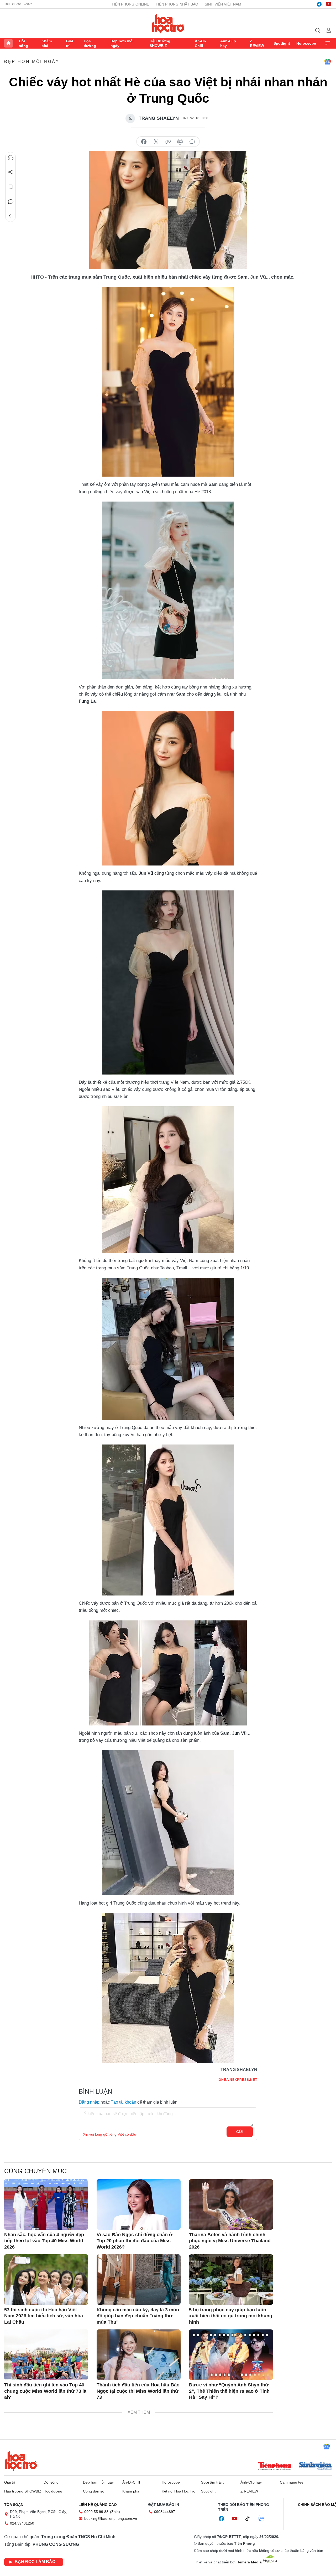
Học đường (90, 43)
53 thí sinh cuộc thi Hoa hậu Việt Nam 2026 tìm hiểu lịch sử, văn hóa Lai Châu (44, 2316)
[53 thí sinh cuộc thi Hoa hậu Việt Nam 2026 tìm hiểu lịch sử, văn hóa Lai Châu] (46, 2280)
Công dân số (94, 2491)
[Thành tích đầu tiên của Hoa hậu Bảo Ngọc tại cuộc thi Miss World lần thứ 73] (139, 2355)
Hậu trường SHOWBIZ (160, 43)
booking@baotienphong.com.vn (111, 2518)
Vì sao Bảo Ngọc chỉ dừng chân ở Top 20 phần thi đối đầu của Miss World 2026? (135, 2241)
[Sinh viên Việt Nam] (316, 2467)
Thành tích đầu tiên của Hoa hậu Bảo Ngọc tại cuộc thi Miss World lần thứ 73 (138, 2391)
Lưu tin (11, 187)
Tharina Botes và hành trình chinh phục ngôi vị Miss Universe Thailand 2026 (230, 2241)
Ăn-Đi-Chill (200, 43)
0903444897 (165, 2512)
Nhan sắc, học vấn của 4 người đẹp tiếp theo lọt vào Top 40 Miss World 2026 (44, 2241)
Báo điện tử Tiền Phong (168, 23)
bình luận (192, 142)
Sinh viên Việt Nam (223, 4)
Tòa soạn (14, 2505)
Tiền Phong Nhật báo (177, 4)
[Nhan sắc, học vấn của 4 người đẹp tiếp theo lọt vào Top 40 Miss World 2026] (46, 2204)
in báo (180, 142)
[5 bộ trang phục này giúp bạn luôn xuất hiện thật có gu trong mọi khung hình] (231, 2280)
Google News (328, 62)
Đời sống (23, 43)
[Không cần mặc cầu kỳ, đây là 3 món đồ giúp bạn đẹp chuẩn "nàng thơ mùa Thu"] (139, 2280)
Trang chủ (8, 43)
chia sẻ (144, 142)
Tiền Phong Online (130, 4)
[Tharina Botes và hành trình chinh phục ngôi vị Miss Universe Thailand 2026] (231, 2204)
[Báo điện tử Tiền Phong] (275, 2467)
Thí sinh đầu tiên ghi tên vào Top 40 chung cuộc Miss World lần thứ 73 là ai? (45, 2391)
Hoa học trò (21, 2461)
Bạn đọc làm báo (35, 2562)
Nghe (11, 158)
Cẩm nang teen (293, 2482)
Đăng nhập (89, 2102)
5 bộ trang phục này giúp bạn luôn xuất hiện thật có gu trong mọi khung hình (231, 2316)
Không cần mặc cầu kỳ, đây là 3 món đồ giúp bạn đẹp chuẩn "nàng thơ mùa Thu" (138, 2316)
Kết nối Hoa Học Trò (178, 2491)
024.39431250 (22, 2523)
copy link (168, 142)
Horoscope (306, 43)
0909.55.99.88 (96, 2512)
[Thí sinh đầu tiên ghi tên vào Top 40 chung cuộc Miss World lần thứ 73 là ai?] (46, 2355)
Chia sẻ (11, 172)
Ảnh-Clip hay (228, 43)
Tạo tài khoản (124, 2102)
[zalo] (264, 2519)
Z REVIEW (257, 43)
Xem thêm (328, 43)
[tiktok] (250, 2519)
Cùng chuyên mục (35, 2171)
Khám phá (47, 43)
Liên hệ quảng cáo (98, 2505)
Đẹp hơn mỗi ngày (122, 43)
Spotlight (282, 43)
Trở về (11, 216)
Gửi (240, 2132)
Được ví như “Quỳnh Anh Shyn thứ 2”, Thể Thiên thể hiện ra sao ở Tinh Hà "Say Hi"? (229, 2391)
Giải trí (69, 43)
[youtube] (329, 4)
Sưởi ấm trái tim (214, 2482)
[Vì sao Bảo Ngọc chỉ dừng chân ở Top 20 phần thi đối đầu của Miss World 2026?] (139, 2204)
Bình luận (11, 202)
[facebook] (319, 4)
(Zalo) (115, 2512)
